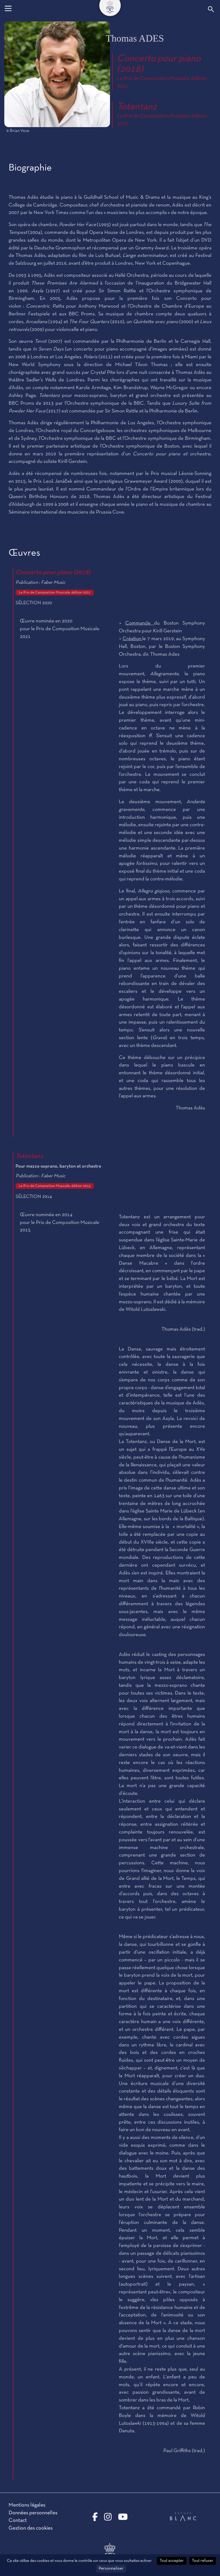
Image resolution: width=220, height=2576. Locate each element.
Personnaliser (111, 2568)
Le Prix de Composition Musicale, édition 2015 (55, 1186)
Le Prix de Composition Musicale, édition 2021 (55, 593)
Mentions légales (27, 2505)
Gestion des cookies (31, 2528)
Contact (18, 2520)
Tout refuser (203, 2561)
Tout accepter (172, 2561)
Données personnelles (33, 2513)
